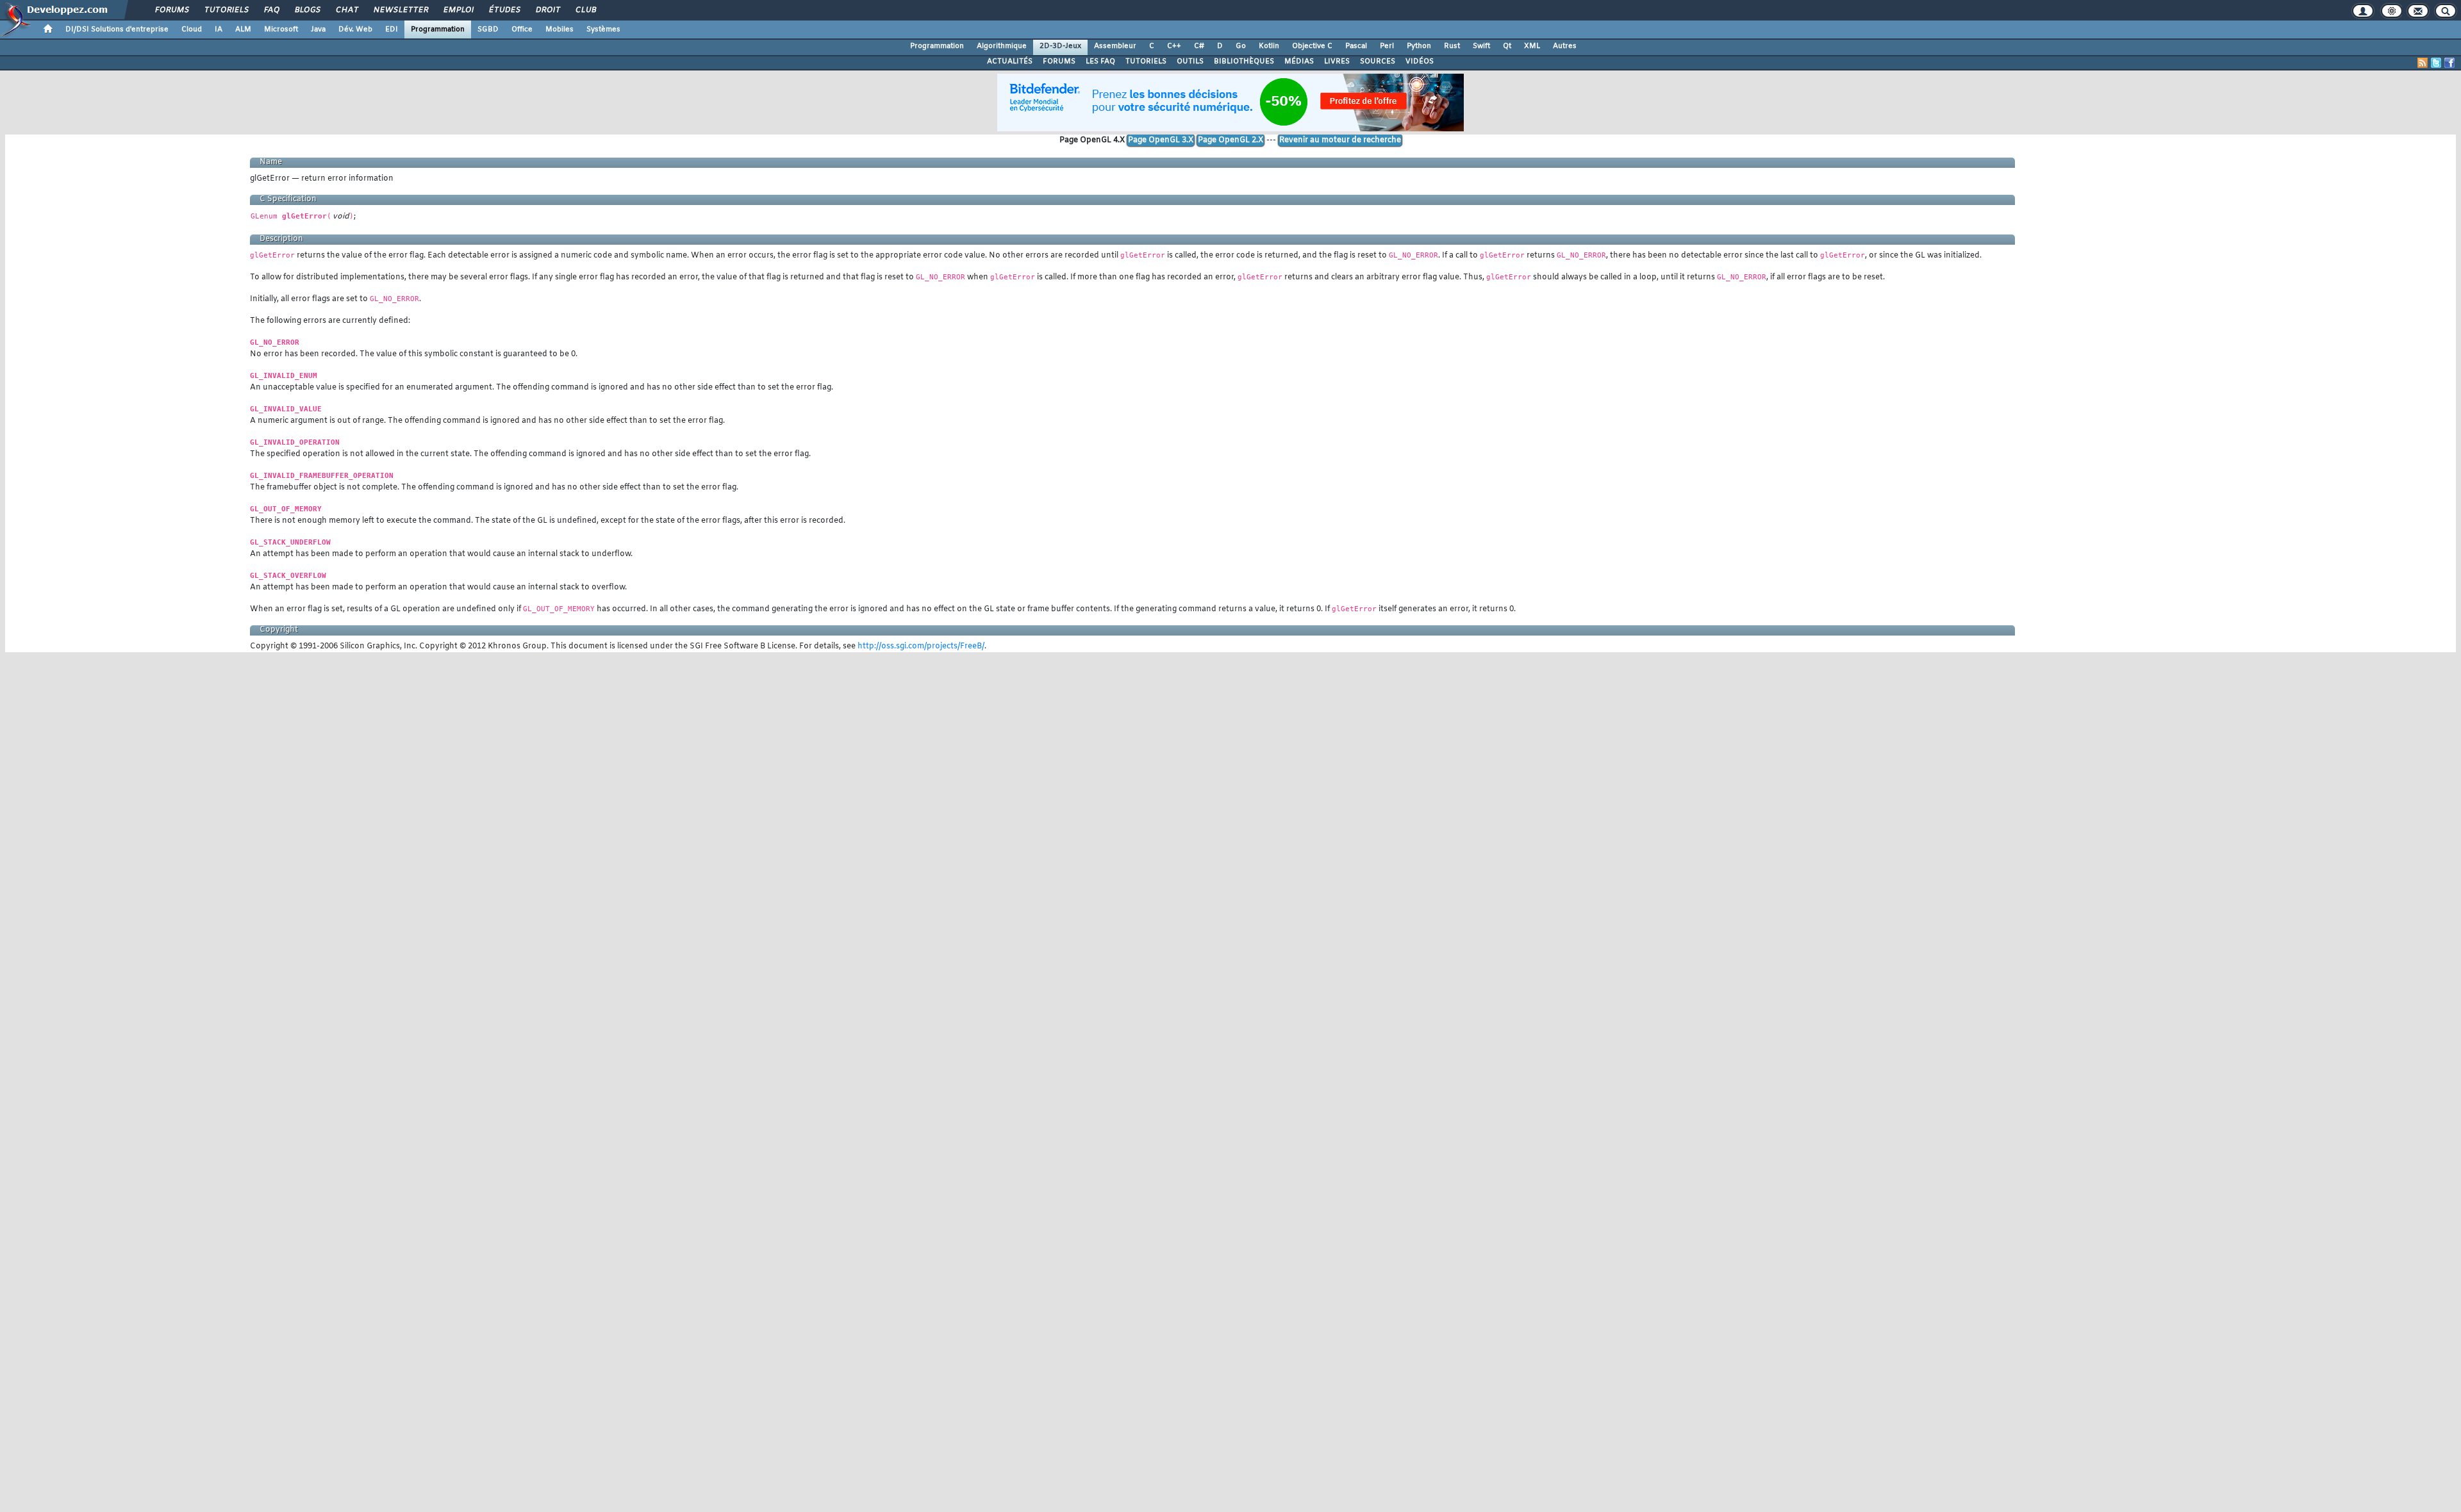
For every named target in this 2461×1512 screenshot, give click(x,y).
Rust (1452, 46)
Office (522, 29)
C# (1199, 46)
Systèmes (603, 29)
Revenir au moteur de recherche (1340, 140)
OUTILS (1190, 62)
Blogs (307, 10)
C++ (1174, 46)
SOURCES (1378, 62)
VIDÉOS (1420, 62)
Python (1419, 46)
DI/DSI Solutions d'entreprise (117, 29)
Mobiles (559, 29)
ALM (243, 29)
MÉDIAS (1299, 62)
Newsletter (400, 10)
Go (1241, 46)
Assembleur (1115, 46)
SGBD (488, 29)
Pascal (1356, 46)
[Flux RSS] (2423, 63)
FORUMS (1059, 62)
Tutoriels (226, 10)
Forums (171, 10)
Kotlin (1269, 46)
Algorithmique (1002, 46)
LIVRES (1337, 62)
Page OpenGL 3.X (1161, 140)
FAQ (271, 10)
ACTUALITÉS (1010, 62)
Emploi (458, 10)
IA (219, 29)
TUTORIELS (1146, 62)
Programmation (438, 29)
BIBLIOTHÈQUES (1244, 62)
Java (318, 29)
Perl (1387, 46)
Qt (1507, 46)
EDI (392, 29)
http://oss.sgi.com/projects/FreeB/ (921, 646)
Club (585, 10)
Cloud (192, 29)
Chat (346, 10)
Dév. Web (355, 29)
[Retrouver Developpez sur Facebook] (2449, 63)
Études (504, 10)
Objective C (1312, 46)
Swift (1481, 46)
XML (1532, 46)
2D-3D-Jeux (1060, 46)
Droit (547, 10)
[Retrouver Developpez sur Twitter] (2436, 63)
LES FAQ (1100, 62)
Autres (1565, 46)
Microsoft (281, 29)
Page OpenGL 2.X (1230, 140)
